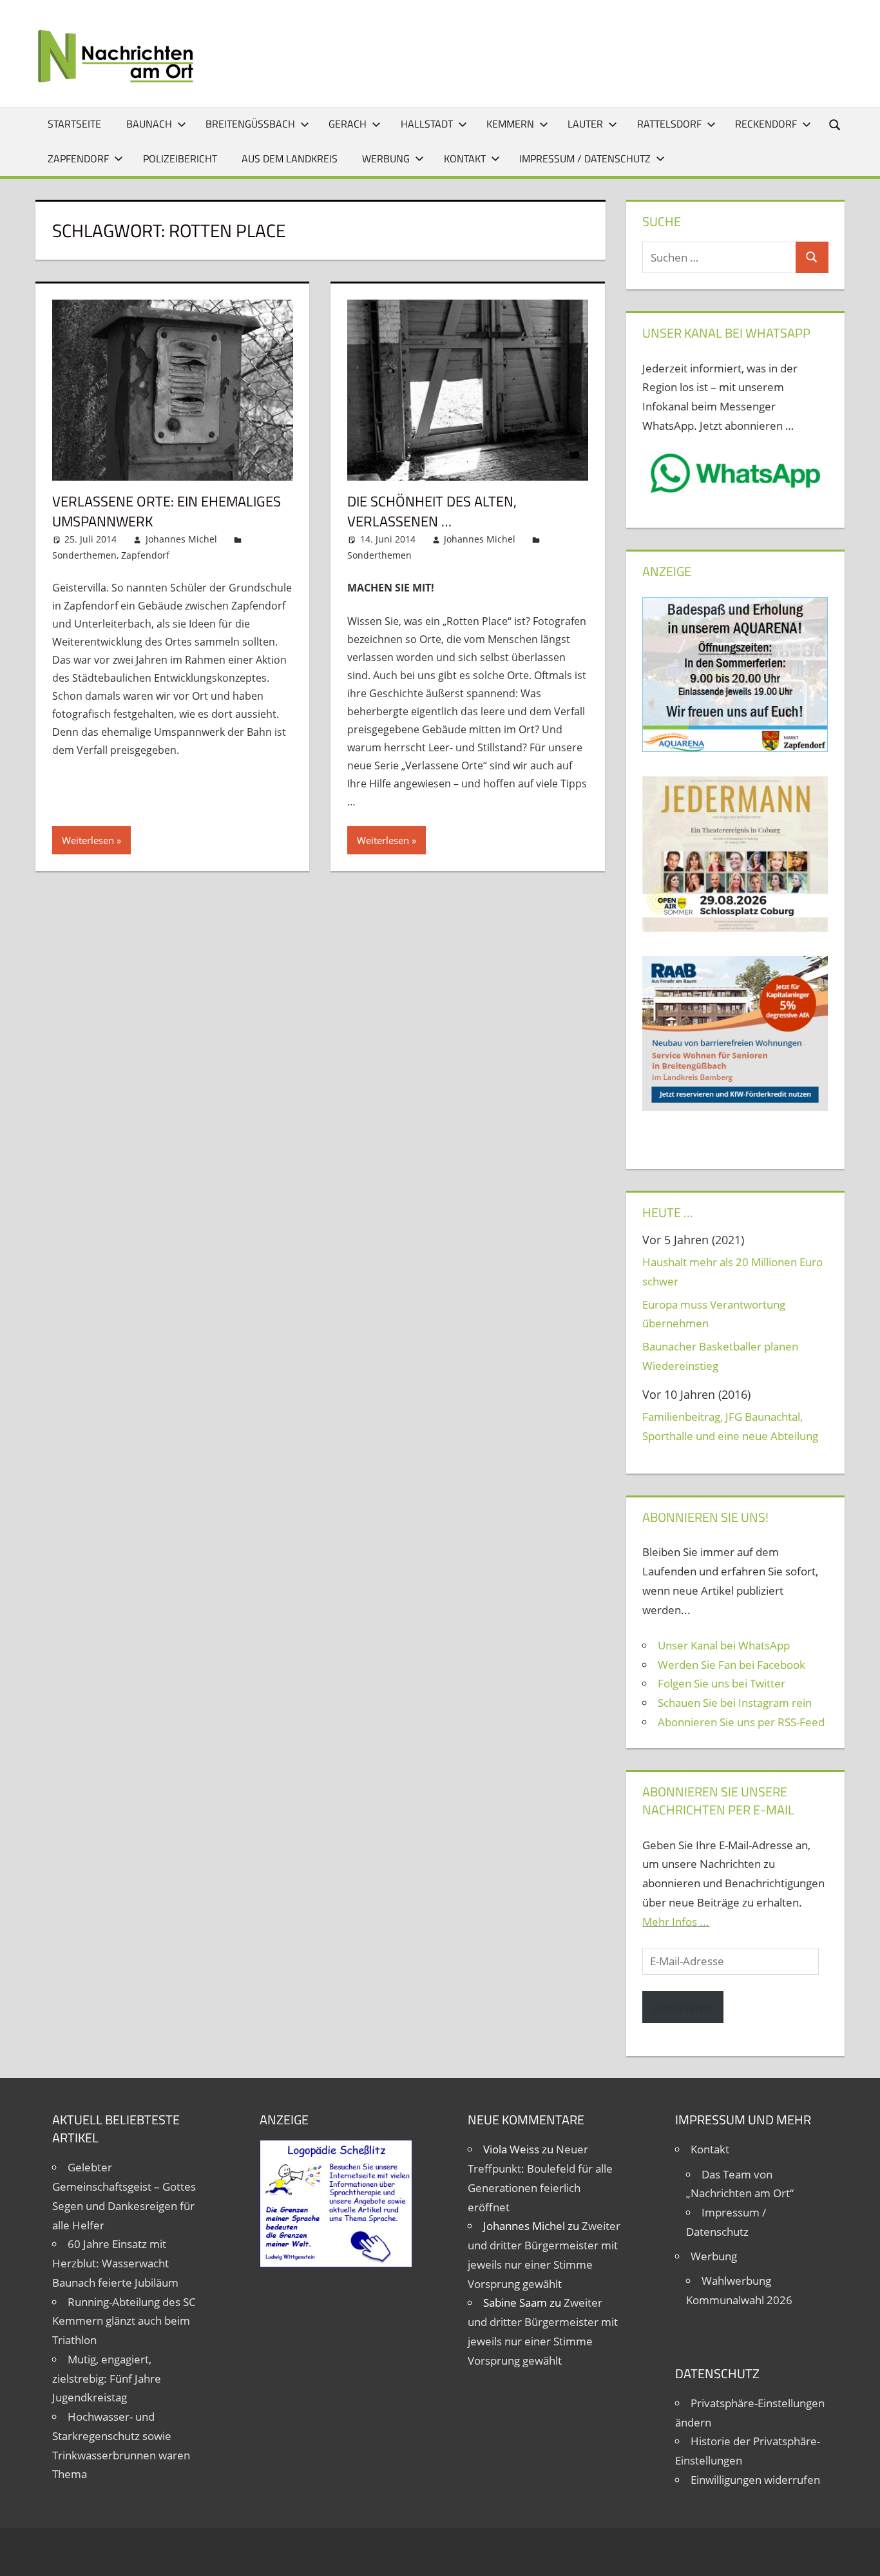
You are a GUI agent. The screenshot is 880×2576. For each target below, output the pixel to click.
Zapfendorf (78, 159)
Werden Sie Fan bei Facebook (732, 1665)
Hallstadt (427, 124)
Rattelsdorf (669, 124)
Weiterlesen (88, 840)
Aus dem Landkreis (290, 159)
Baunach (149, 124)
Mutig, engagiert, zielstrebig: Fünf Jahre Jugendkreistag (107, 2379)
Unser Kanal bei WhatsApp (724, 1645)
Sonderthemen (84, 555)
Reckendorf (766, 124)
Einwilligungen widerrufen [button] (755, 2480)
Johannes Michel (181, 539)
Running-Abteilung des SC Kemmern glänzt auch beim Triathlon (124, 2321)
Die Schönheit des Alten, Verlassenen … (432, 511)
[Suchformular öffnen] (836, 124)
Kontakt (465, 159)
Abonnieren (683, 2007)
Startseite (74, 124)
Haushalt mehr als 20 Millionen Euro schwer (732, 1272)
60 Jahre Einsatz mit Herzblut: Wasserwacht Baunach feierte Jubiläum (115, 2263)
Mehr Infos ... (676, 1922)
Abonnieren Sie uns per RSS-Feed (741, 1722)
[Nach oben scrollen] (859, 2555)
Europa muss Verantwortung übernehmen (714, 1314)
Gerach (348, 124)
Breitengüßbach (250, 124)
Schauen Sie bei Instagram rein (735, 1703)
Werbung (386, 159)
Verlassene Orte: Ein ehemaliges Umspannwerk (167, 511)
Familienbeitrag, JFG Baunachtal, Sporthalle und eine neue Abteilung (730, 1426)
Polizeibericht (180, 159)
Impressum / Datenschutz (585, 159)
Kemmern (510, 124)
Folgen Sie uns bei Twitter (722, 1683)
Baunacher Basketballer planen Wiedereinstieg (720, 1356)
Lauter (585, 124)
